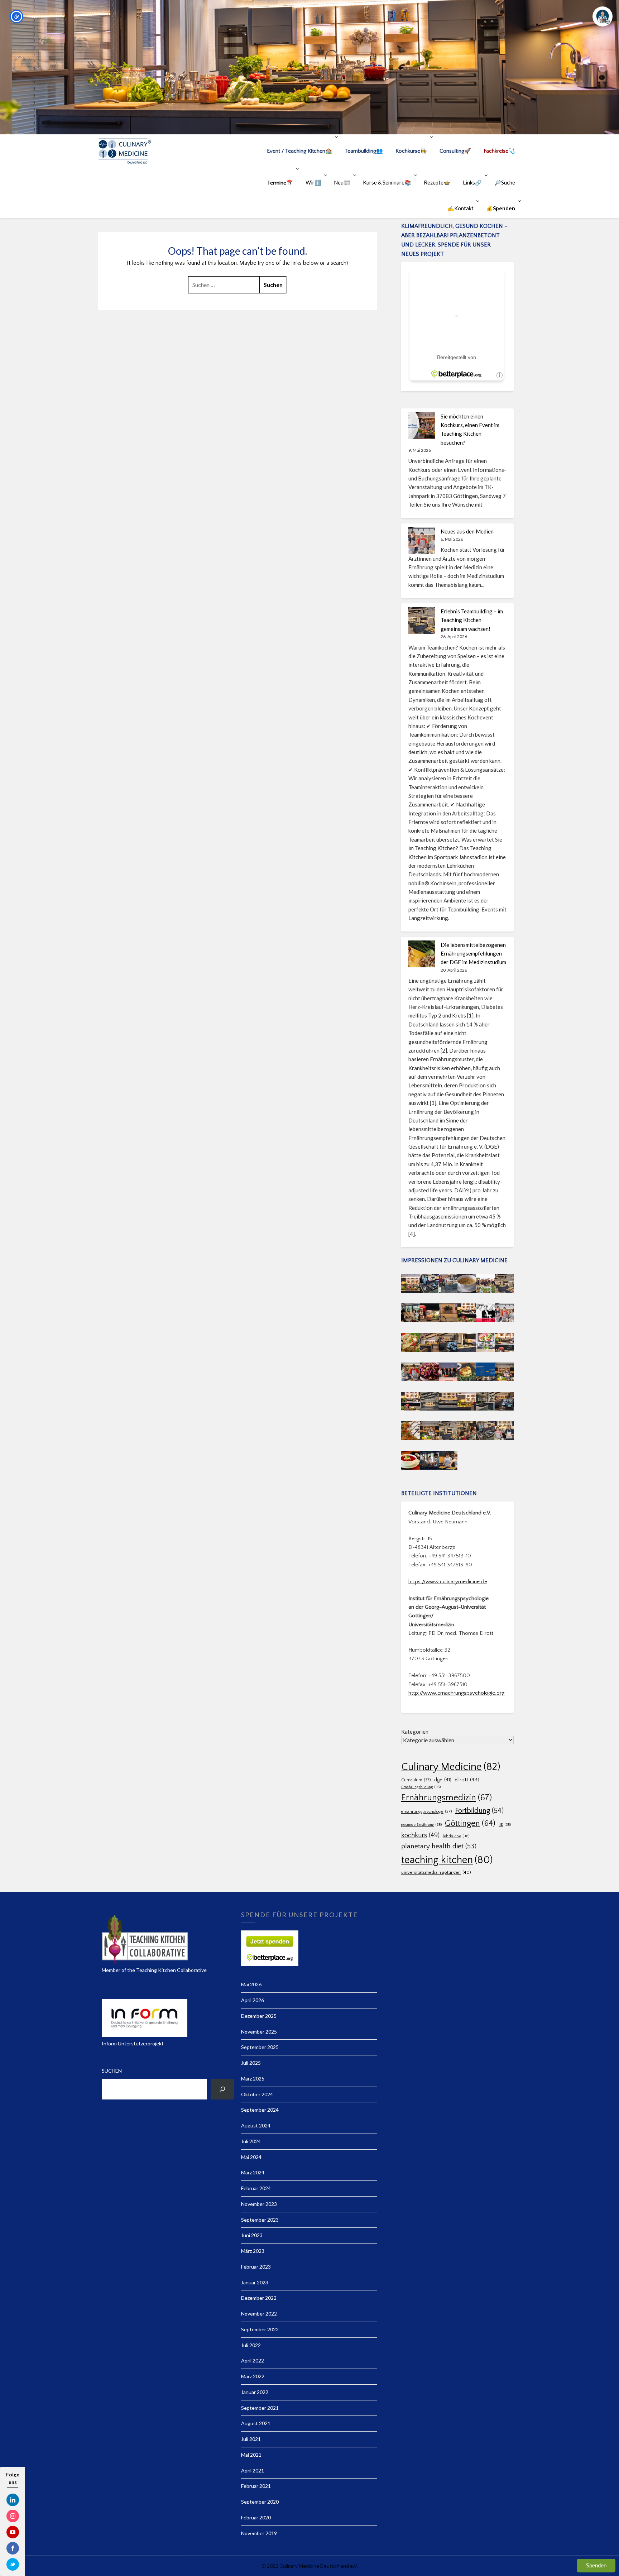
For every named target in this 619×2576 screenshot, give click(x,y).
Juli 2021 (251, 2439)
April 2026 (253, 2000)
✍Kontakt (460, 208)
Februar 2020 (256, 2517)
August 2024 (256, 2125)
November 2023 (259, 2204)
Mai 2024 (251, 2157)
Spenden (596, 2565)
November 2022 (259, 2314)
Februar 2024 (256, 2188)
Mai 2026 (251, 1984)
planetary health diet (439, 1846)
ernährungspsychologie (427, 1812)
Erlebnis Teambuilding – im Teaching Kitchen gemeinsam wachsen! (472, 620)
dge (443, 1780)
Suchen (112, 2071)
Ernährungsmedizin (447, 1798)
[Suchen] (222, 2089)
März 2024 (253, 2172)
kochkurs (420, 1835)
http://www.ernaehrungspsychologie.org (456, 1693)
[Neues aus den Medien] (422, 540)
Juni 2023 (252, 2235)
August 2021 (256, 2423)
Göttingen (470, 1823)
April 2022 (253, 2360)
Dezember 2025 (259, 2016)
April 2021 (253, 2470)
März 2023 (253, 2251)
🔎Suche (505, 182)
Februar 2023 (256, 2267)
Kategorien (415, 1732)
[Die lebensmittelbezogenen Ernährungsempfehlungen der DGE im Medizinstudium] (422, 954)
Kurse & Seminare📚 (387, 182)
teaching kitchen (447, 1860)
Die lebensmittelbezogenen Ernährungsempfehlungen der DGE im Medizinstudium (473, 954)
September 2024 (260, 2110)
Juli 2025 (251, 2063)
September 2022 (260, 2329)
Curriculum (416, 1780)
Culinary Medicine (451, 1767)
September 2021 (260, 2408)
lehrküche (456, 1836)
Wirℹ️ (313, 182)
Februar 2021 (256, 2486)
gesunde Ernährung (421, 1825)
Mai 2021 (251, 2455)
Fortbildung (479, 1811)
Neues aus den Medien (467, 531)
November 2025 (259, 2032)
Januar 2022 (255, 2392)
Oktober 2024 (257, 2094)
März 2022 (253, 2376)
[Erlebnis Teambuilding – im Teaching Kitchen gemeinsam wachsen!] (422, 620)
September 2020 (260, 2502)
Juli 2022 (251, 2345)
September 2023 (260, 2220)
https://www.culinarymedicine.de (448, 1582)
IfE (505, 1825)
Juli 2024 (251, 2141)
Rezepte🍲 (437, 182)
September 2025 (260, 2047)
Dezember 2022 (259, 2298)
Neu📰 (342, 182)
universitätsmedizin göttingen (436, 1872)
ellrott (467, 1780)
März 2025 (253, 2079)
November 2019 (259, 2533)
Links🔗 (472, 182)
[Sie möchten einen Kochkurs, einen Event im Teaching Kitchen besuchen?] (422, 425)
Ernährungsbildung (421, 1787)
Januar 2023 (255, 2282)
